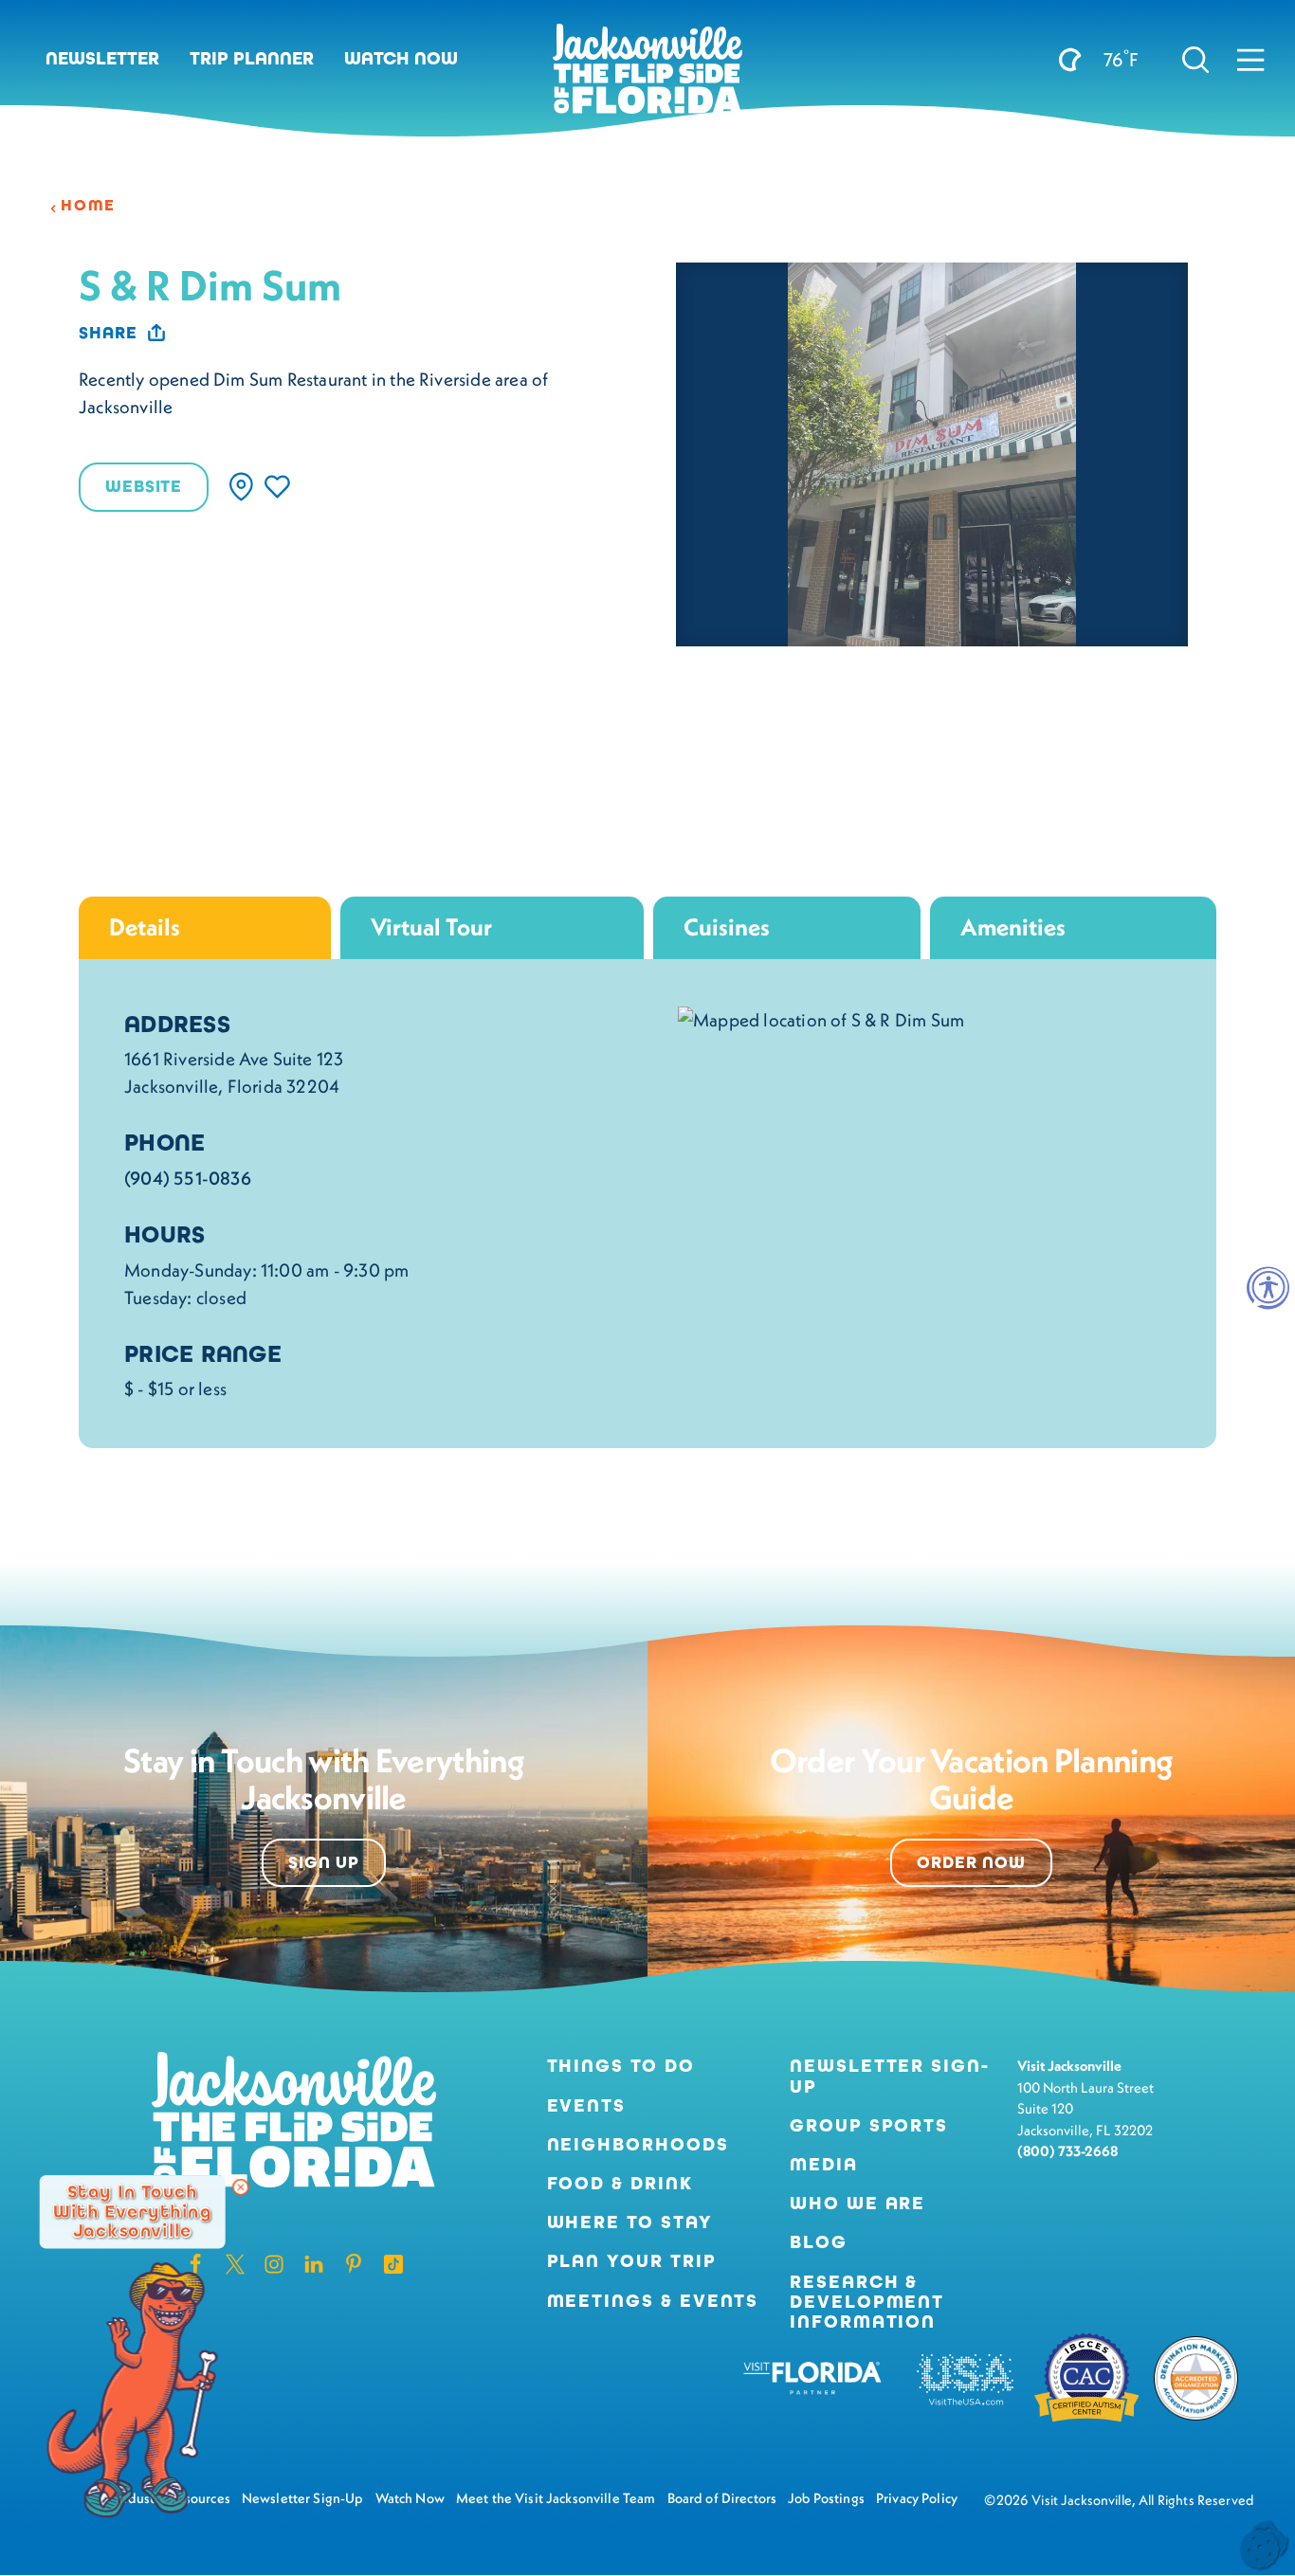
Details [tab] (145, 927)
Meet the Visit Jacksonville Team (556, 2498)
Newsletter (102, 58)
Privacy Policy (917, 2498)
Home (88, 206)
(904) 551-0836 (188, 1178)
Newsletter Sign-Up (890, 2076)
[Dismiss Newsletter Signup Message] (241, 2187)
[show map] (241, 487)
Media (824, 2164)
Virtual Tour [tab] (431, 927)
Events (587, 2105)
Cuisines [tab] (727, 927)
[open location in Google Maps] (821, 1018)
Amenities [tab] (1013, 927)
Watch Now (401, 58)
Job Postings (826, 2498)
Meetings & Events (653, 2301)
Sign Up (324, 1862)
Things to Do (621, 2066)
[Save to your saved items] (277, 487)
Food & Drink (620, 2183)
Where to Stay (630, 2222)
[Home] (647, 76)
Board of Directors (722, 2498)
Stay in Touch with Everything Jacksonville (132, 2212)
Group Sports (869, 2125)
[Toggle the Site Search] (1196, 59)
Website (144, 486)
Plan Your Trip (632, 2261)
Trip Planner (252, 58)
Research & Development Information (867, 2302)
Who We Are (857, 2203)
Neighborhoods (638, 2144)
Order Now (971, 1862)
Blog (819, 2242)
